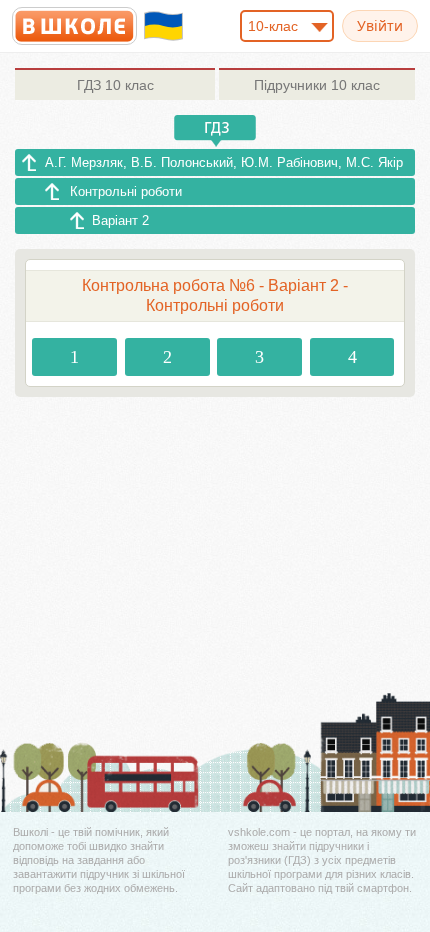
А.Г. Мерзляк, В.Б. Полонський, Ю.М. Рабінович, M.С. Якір (224, 162)
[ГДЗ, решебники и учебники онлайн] (74, 26)
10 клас (115, 85)
